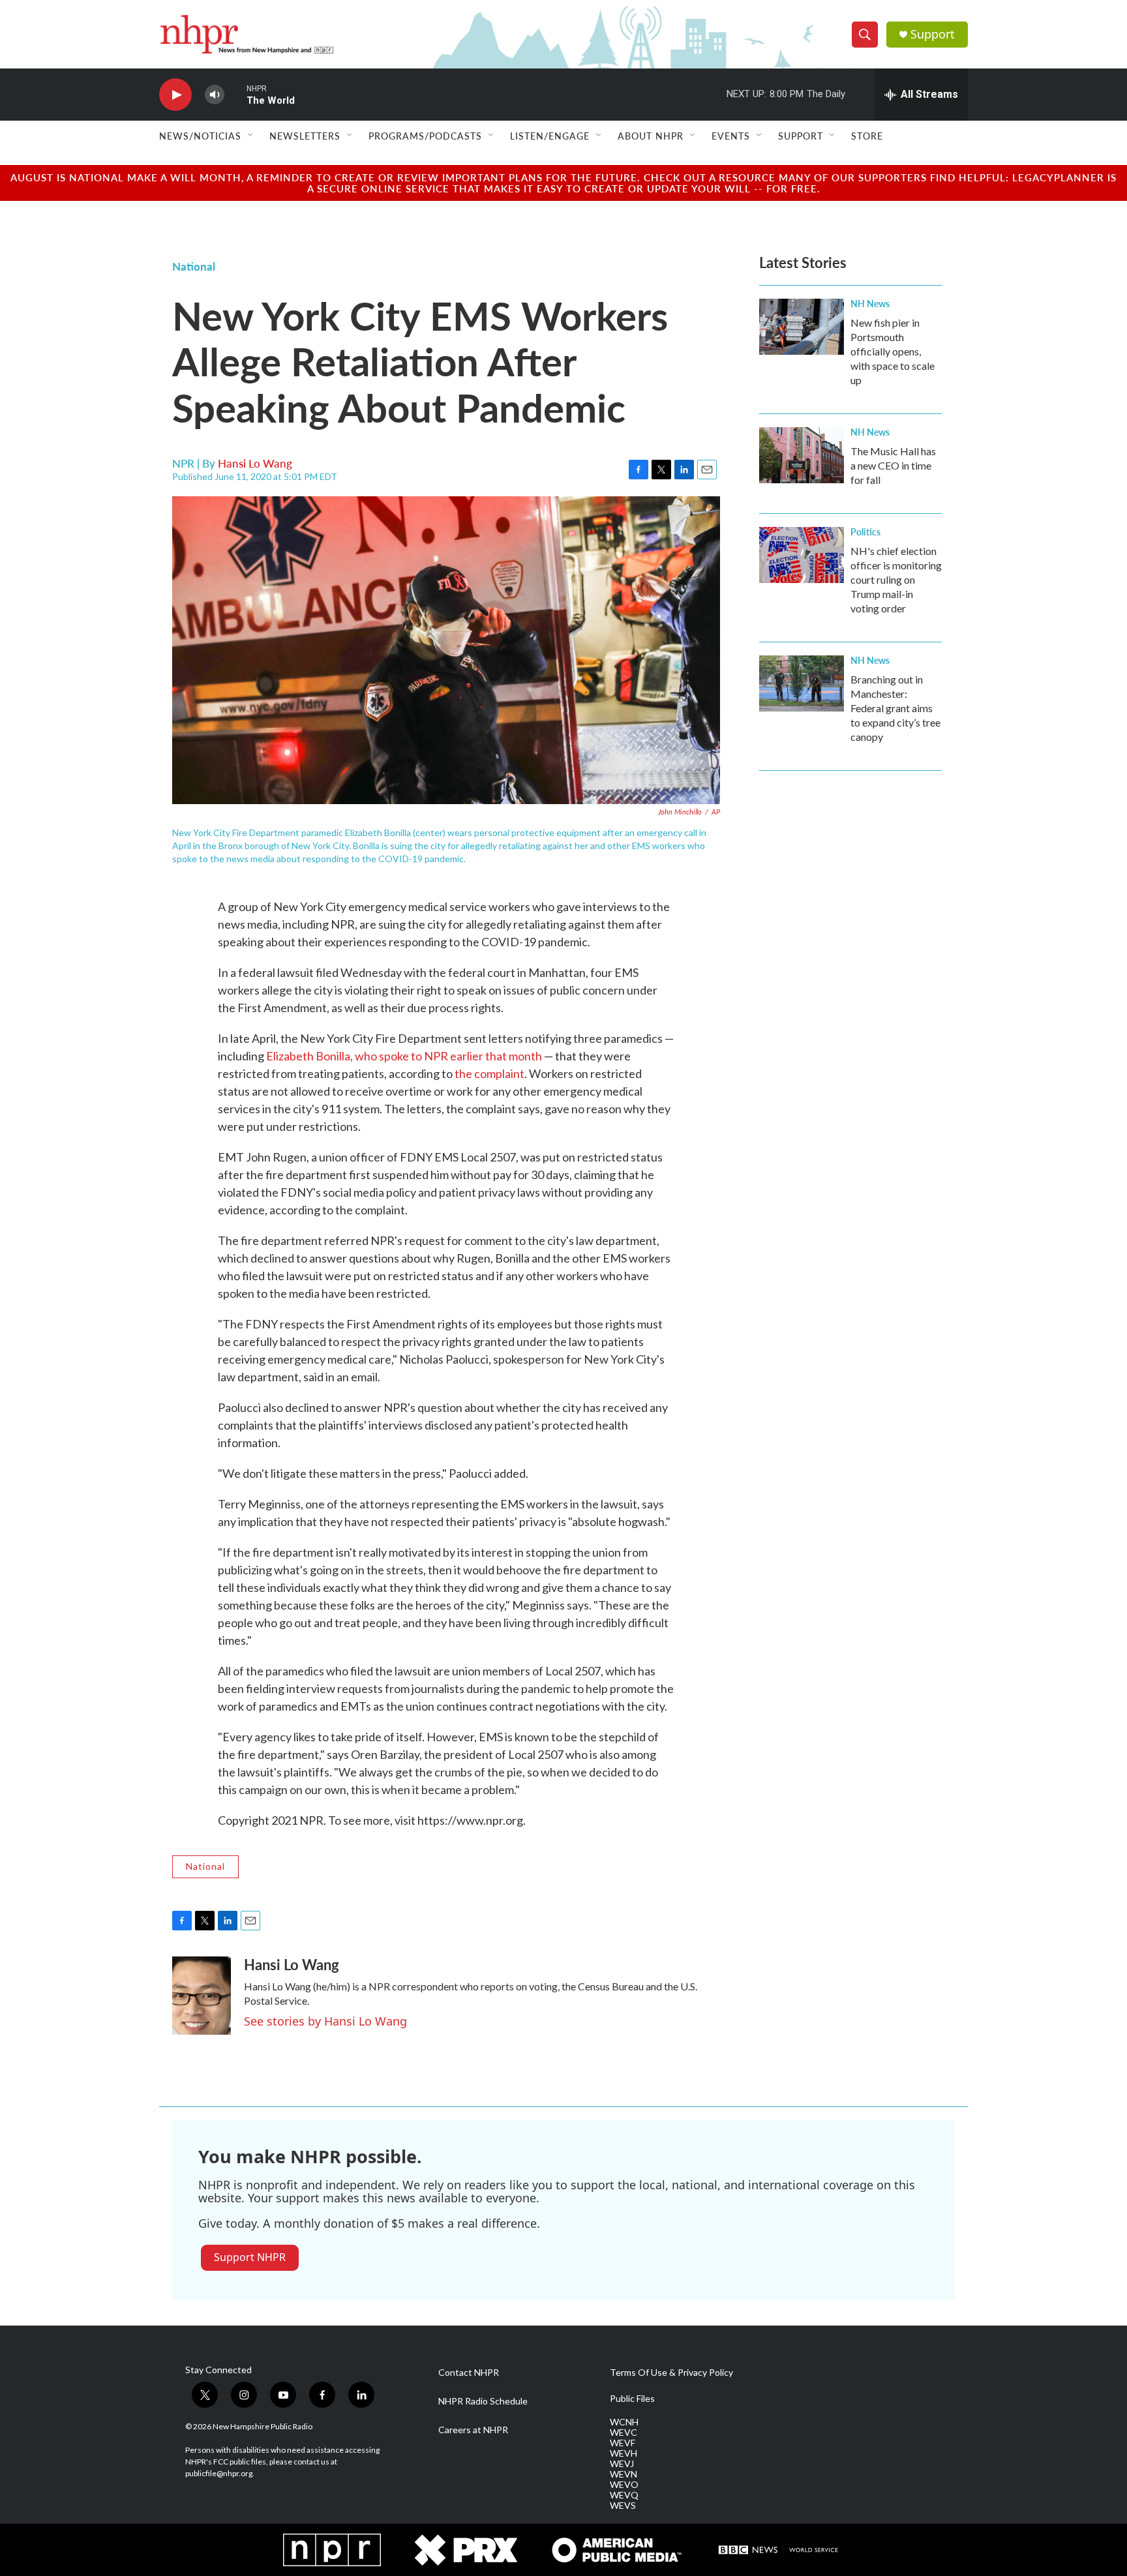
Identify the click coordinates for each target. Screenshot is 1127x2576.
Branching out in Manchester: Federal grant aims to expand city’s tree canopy (895, 708)
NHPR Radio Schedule (483, 2401)
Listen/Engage (550, 136)
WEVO (624, 2485)
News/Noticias (200, 136)
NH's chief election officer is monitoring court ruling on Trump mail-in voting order (896, 579)
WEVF (623, 2443)
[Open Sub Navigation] (251, 136)
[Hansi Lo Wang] (202, 1996)
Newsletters (305, 136)
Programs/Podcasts (425, 136)
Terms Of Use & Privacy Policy (671, 2373)
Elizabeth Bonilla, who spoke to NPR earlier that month (404, 1056)
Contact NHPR (469, 2373)
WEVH (624, 2453)
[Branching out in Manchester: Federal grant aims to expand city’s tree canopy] (802, 683)
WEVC (624, 2433)
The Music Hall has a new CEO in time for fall (893, 465)
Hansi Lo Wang (255, 463)
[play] (175, 95)
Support (933, 34)
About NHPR (651, 136)
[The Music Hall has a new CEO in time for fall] (802, 455)
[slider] (235, 94)
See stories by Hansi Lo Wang (325, 2021)
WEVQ (624, 2495)
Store (867, 136)
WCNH (624, 2422)
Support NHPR (250, 2257)
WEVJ (622, 2464)
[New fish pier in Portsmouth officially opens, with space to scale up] (802, 327)
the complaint (489, 1073)
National (194, 266)
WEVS (623, 2506)
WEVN (624, 2474)
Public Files (632, 2399)
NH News (870, 303)
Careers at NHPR (473, 2430)
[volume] (215, 95)
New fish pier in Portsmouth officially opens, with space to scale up (893, 351)
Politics (865, 532)
